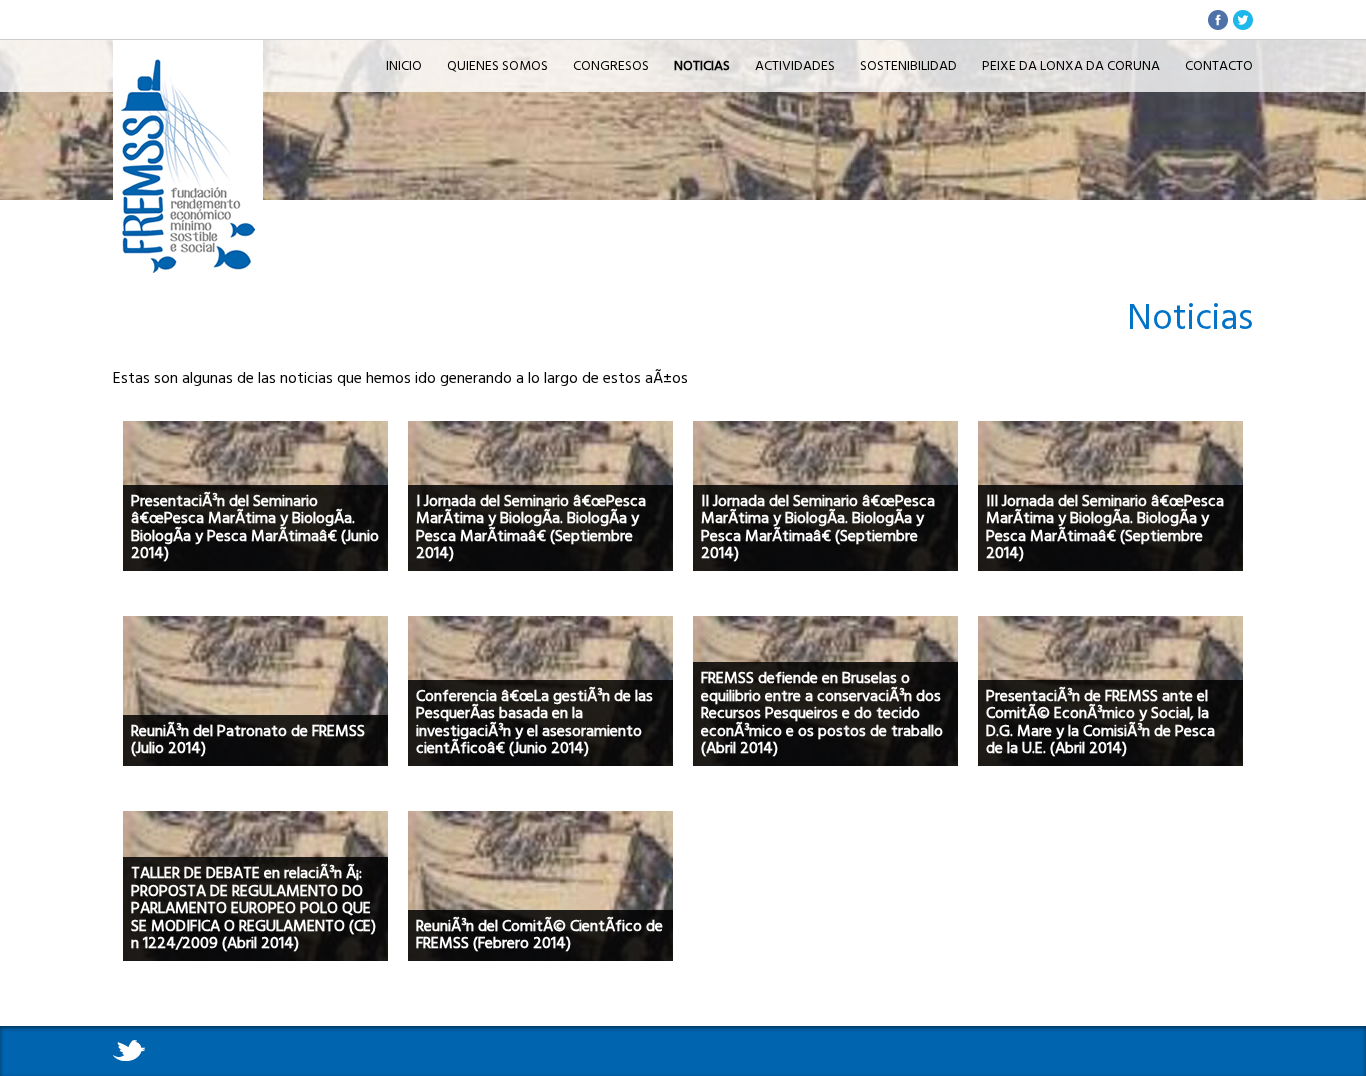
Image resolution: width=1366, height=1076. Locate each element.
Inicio (404, 65)
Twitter (1243, 20)
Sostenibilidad (908, 65)
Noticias (188, 70)
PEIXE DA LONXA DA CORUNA (1071, 65)
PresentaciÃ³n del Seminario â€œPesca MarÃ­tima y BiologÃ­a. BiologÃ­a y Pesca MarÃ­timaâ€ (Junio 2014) (255, 527)
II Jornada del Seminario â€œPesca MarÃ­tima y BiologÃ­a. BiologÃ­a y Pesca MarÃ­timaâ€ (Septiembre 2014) (818, 527)
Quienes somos (497, 65)
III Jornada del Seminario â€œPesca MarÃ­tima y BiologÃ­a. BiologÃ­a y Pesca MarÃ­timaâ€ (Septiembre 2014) (1105, 527)
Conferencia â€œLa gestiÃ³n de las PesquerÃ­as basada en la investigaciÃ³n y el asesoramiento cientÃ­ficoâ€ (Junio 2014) (534, 722)
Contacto (1219, 65)
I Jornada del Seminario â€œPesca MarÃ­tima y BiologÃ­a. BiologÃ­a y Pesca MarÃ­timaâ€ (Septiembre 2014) (531, 527)
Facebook (1218, 20)
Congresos (611, 65)
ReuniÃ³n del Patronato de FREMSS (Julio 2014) (248, 740)
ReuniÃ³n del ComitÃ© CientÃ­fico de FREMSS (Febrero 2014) (539, 935)
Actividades (795, 65)
